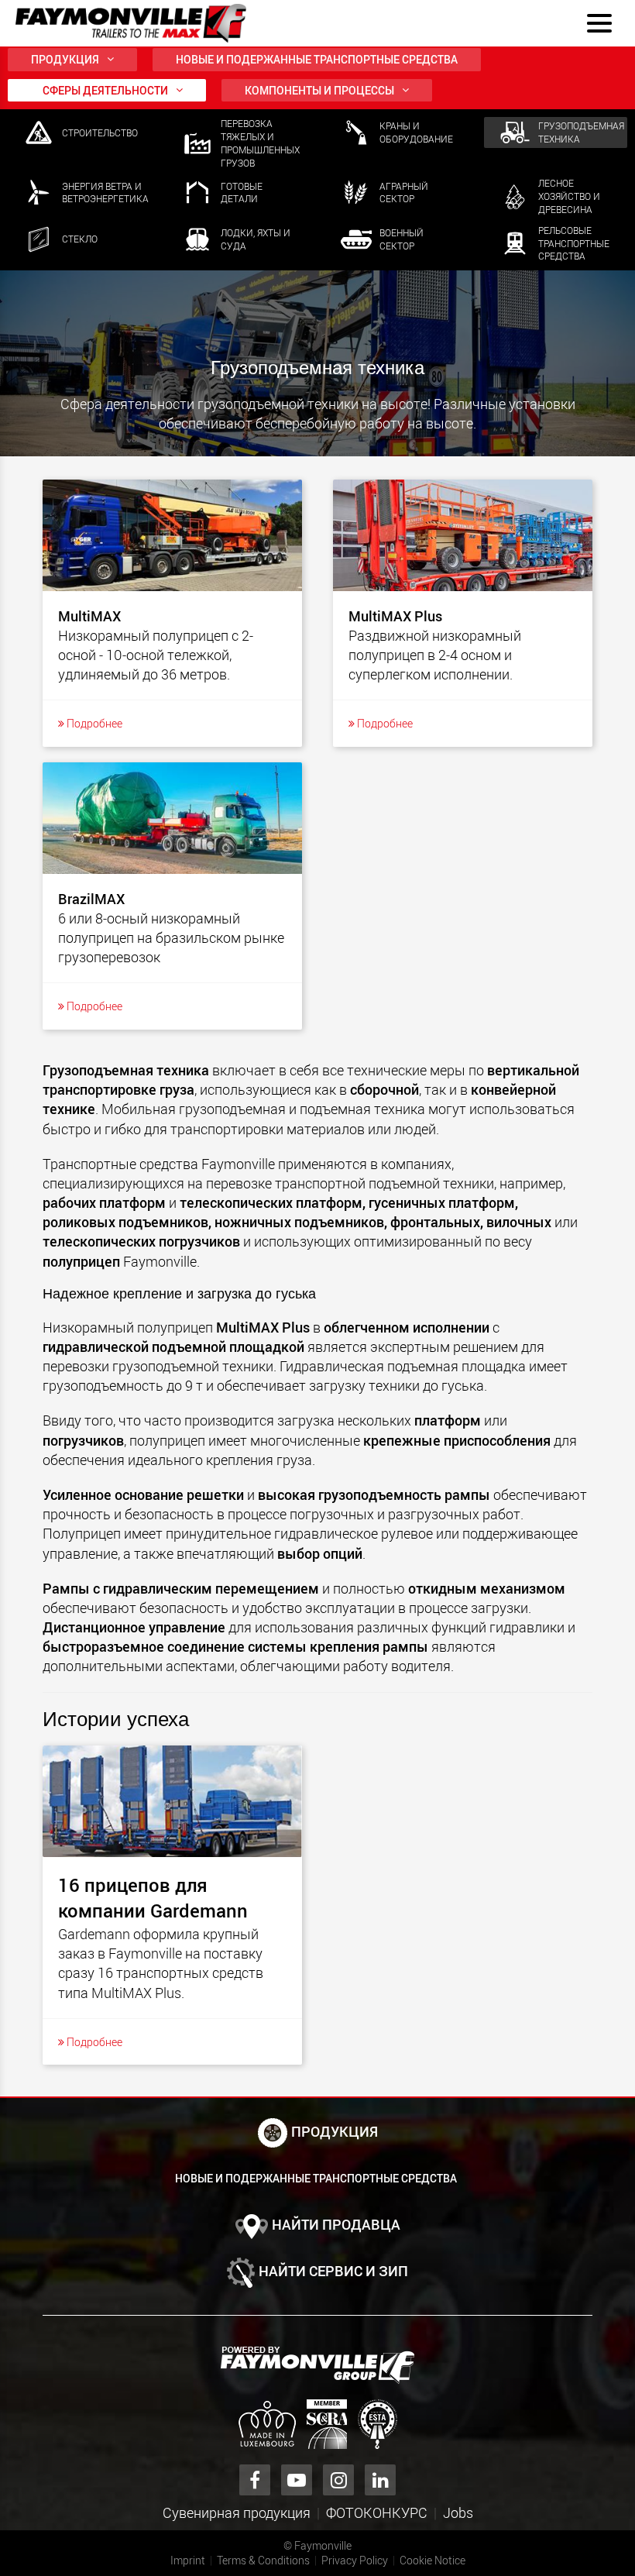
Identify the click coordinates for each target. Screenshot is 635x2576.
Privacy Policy (355, 2560)
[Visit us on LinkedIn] (380, 2480)
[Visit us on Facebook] (255, 2480)
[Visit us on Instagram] (338, 2480)
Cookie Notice (432, 2560)
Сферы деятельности (105, 90)
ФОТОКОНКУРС (377, 2512)
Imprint (188, 2560)
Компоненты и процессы (319, 90)
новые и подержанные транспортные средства (317, 59)
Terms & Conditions (263, 2560)
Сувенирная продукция (237, 2512)
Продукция (65, 59)
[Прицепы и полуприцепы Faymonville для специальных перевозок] (317, 2365)
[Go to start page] (131, 23)
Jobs (458, 2512)
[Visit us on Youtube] (297, 2480)
